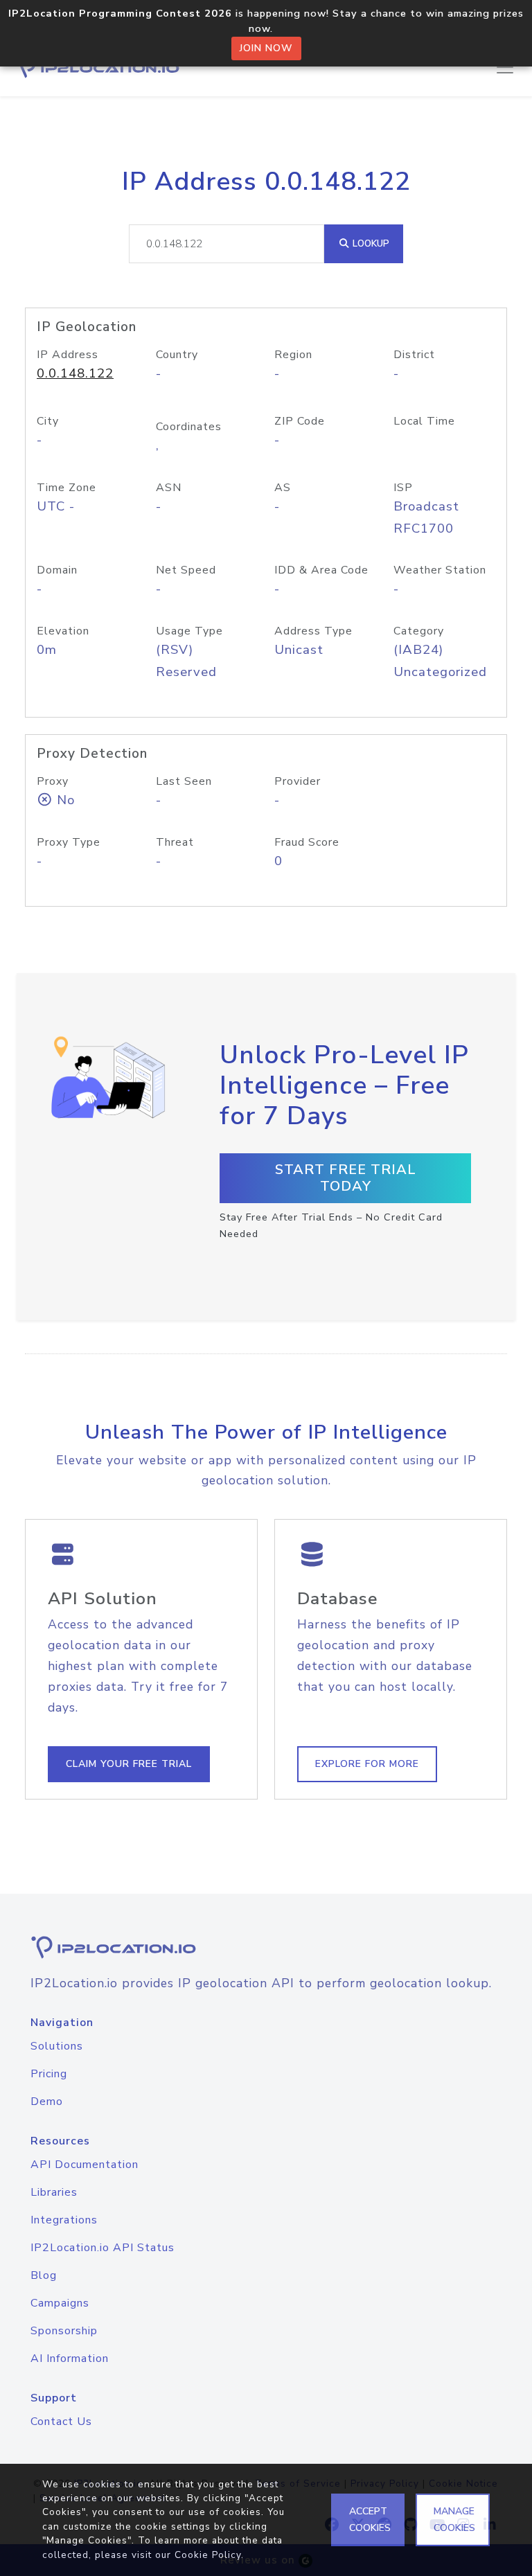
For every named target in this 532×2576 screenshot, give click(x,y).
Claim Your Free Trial (129, 1764)
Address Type (313, 631)
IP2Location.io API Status (103, 2248)
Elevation (63, 631)
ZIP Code (300, 421)
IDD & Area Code (321, 570)
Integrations (64, 2220)
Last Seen (184, 781)
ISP (403, 488)
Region (293, 355)
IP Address (68, 355)
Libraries (54, 2192)
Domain (57, 570)
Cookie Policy (208, 2555)
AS (283, 488)
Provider (298, 781)
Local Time (424, 421)
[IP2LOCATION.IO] (97, 67)
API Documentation (85, 2165)
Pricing (49, 2074)
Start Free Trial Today (346, 1178)
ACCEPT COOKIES (370, 2520)
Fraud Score (307, 842)
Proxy (53, 781)
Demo (47, 2102)
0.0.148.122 (75, 373)
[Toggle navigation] (505, 67)
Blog (44, 2275)
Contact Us (61, 2422)
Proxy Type (69, 842)
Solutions (57, 2046)
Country (177, 355)
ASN (169, 488)
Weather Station (440, 570)
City (48, 421)
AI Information (70, 2359)
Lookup (370, 243)
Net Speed (186, 570)
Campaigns (60, 2303)
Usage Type (189, 631)
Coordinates (189, 427)
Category (419, 631)
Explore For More (367, 1764)
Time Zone (66, 488)
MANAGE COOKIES (454, 2520)
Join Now (266, 48)
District (414, 355)
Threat (175, 842)
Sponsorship (64, 2331)
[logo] (266, 1947)
